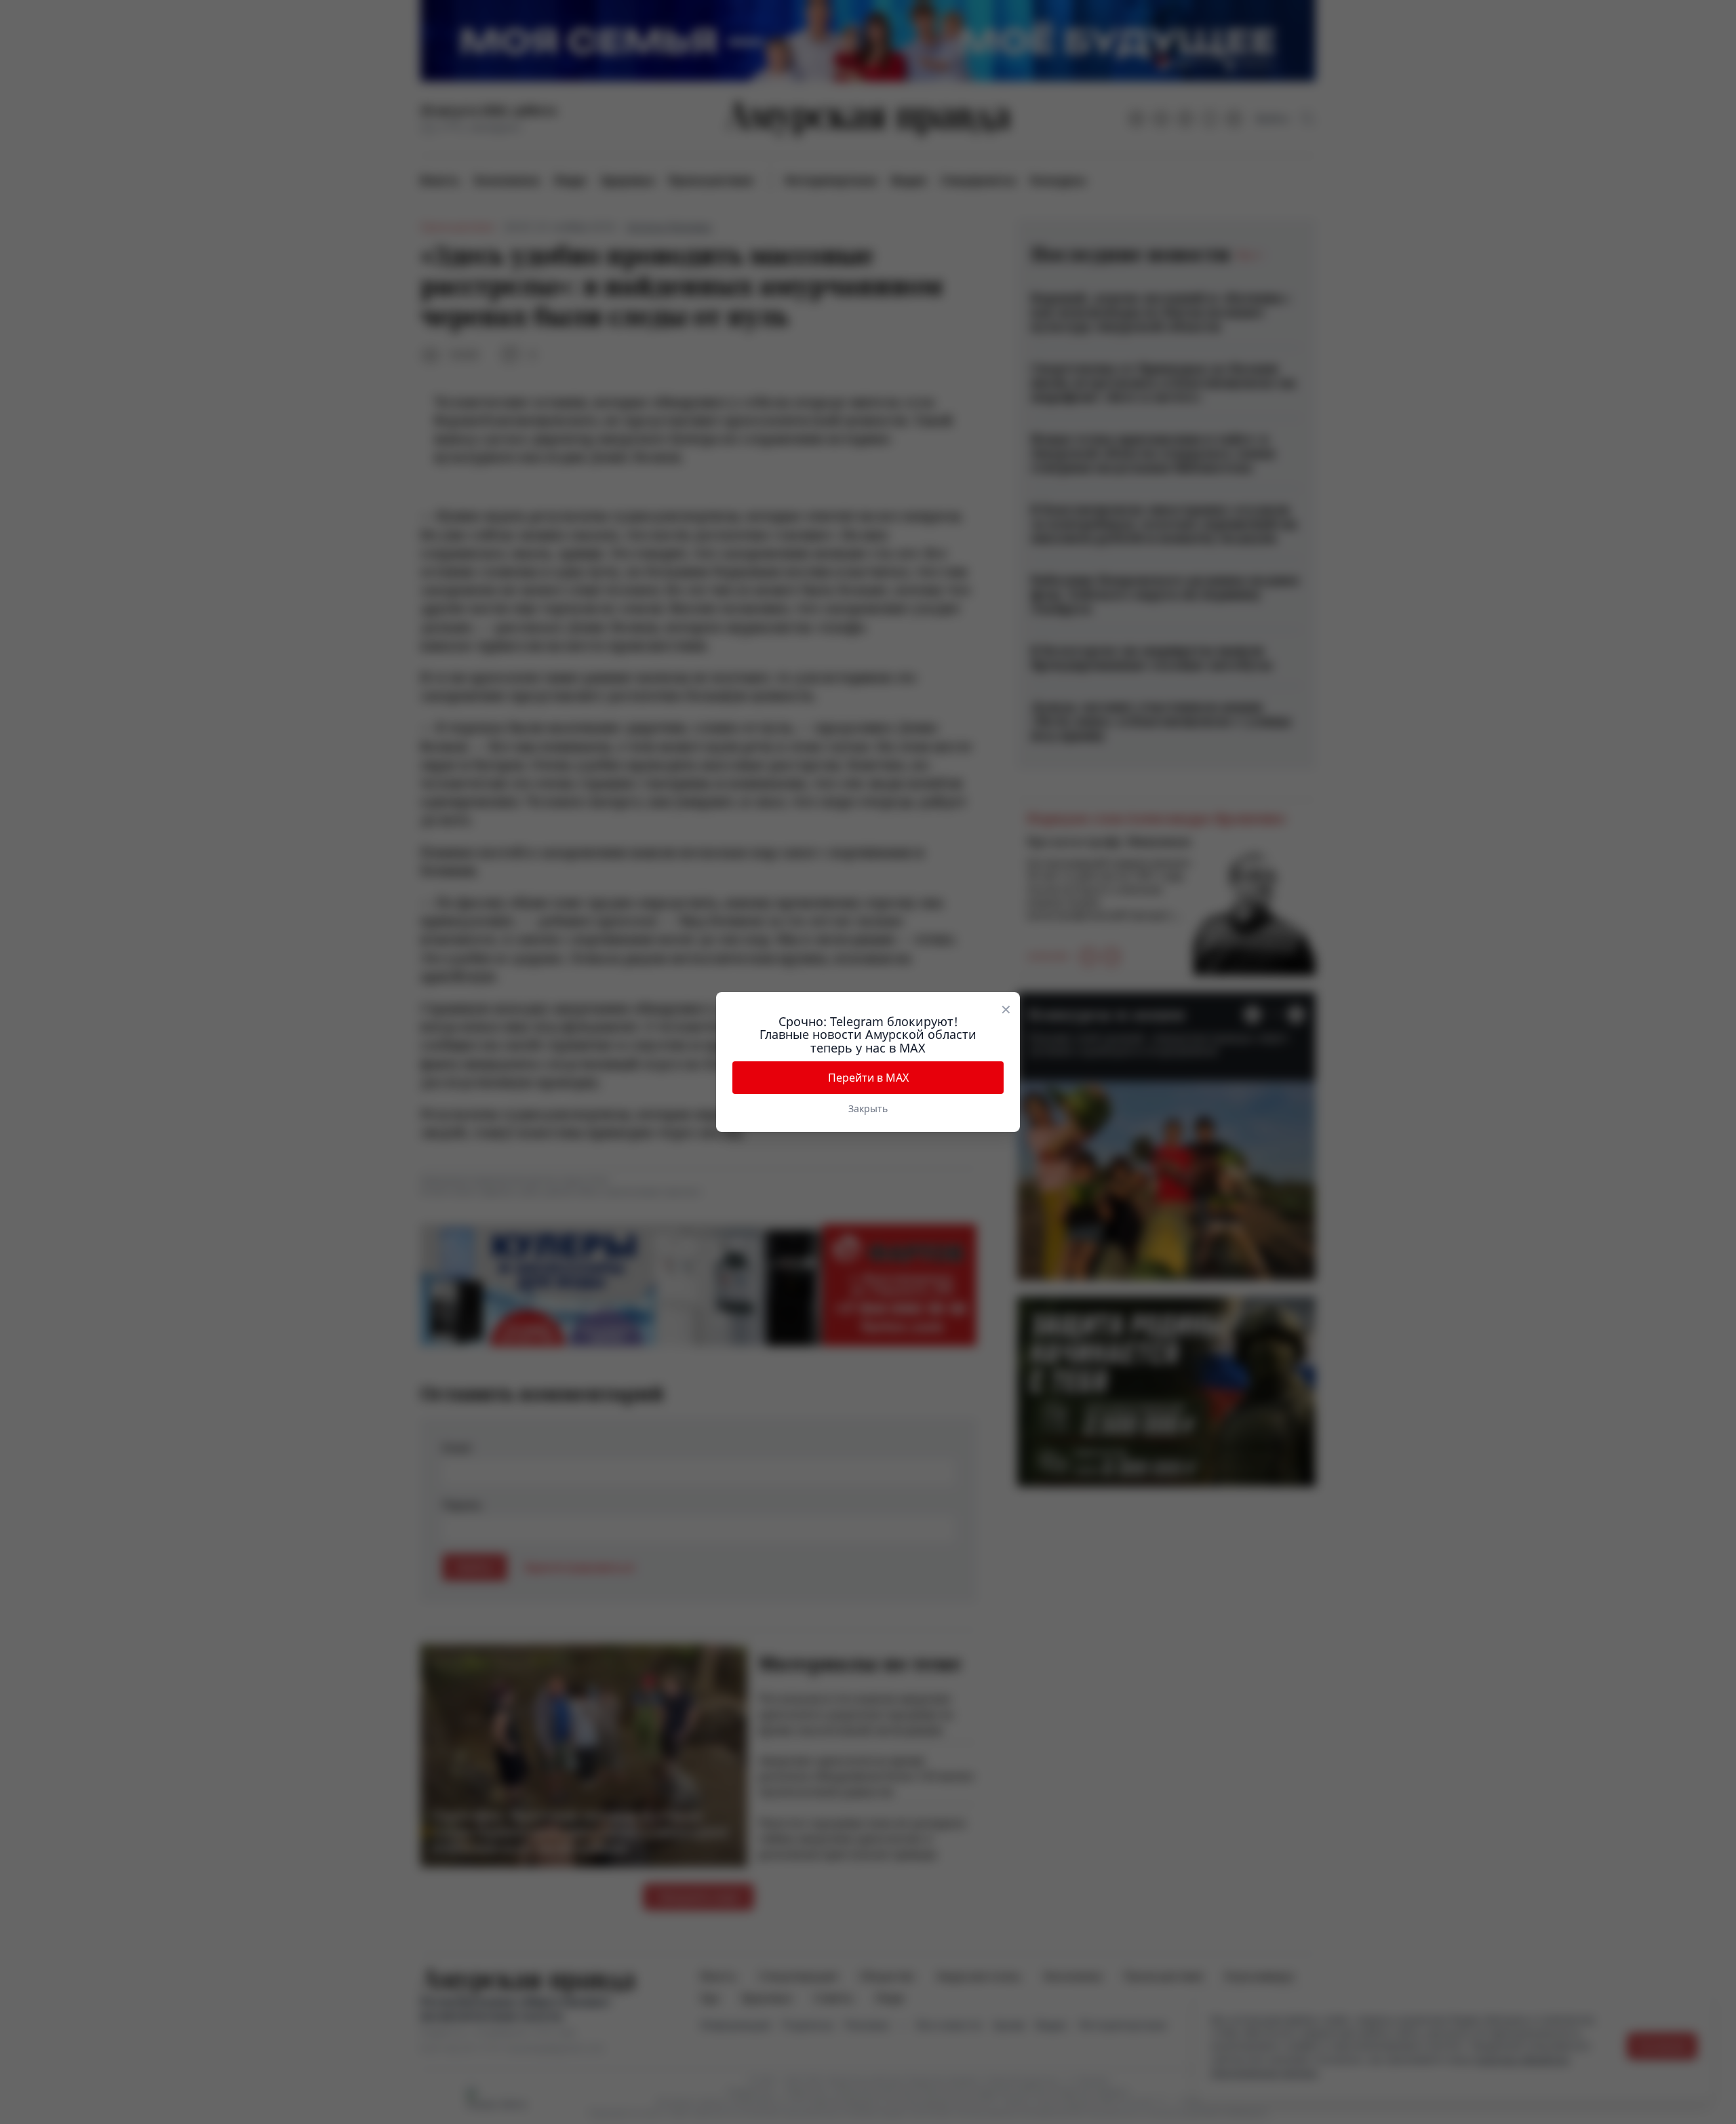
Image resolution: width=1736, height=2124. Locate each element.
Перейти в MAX (868, 1078)
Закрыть (868, 1108)
